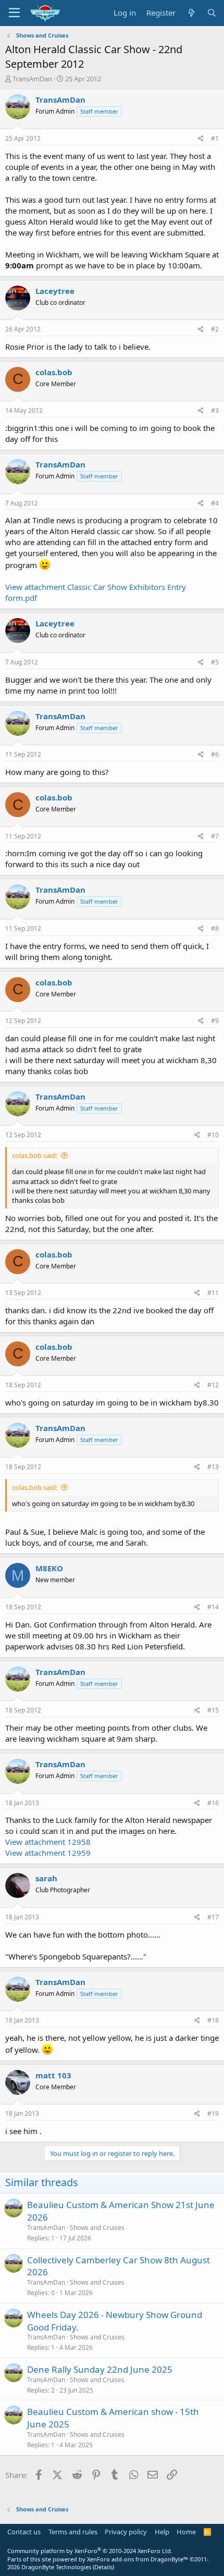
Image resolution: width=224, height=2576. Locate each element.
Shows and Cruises (97, 2228)
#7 (215, 836)
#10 (213, 1135)
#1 (215, 138)
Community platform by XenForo (90, 2551)
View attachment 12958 (48, 1842)
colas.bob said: (35, 1155)
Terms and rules (73, 2532)
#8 (215, 928)
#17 (213, 1917)
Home (186, 2532)
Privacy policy (126, 2532)
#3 (215, 410)
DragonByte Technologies (56, 2567)
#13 (213, 1467)
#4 (215, 503)
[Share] (201, 139)
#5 (215, 662)
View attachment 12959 (48, 1853)
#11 (213, 1293)
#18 (213, 2020)
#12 (213, 1385)
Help (162, 2532)
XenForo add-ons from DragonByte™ (138, 2559)
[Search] (212, 13)
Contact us (24, 2532)
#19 (213, 2113)
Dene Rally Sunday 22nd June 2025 (100, 2369)
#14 (213, 1607)
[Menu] (14, 13)
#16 (213, 1803)
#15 (213, 1710)
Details (103, 2567)
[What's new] (191, 13)
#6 (215, 754)
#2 (215, 329)
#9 (215, 1021)
